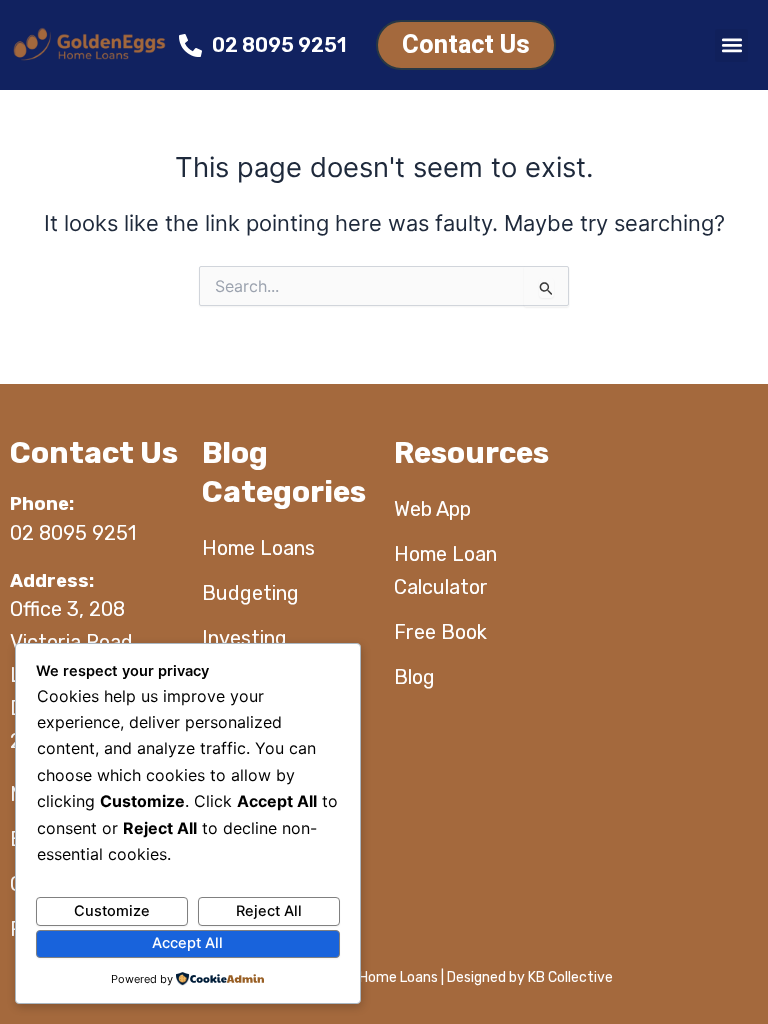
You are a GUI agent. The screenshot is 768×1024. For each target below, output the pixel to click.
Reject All (269, 911)
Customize (112, 911)
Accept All (187, 943)
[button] (731, 45)
